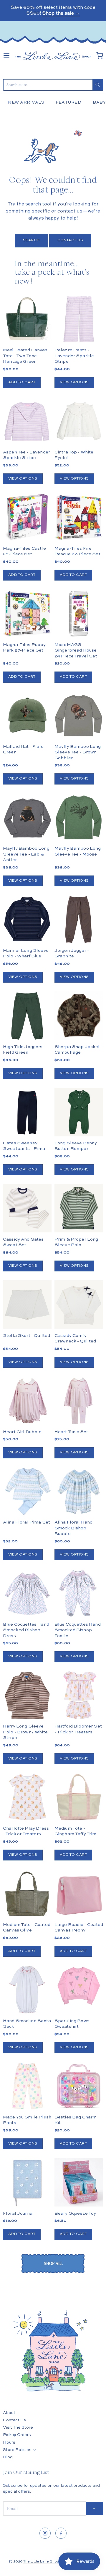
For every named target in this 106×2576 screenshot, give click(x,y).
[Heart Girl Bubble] (27, 1401)
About (9, 2413)
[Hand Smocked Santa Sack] (27, 1990)
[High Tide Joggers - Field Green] (27, 1016)
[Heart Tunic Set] (79, 1401)
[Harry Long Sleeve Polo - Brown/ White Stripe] (27, 1695)
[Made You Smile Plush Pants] (27, 2086)
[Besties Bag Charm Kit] (79, 2086)
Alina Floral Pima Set (26, 1522)
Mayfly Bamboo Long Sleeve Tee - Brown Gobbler (78, 752)
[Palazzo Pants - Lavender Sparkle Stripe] (79, 319)
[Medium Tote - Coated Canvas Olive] (27, 1893)
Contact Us (70, 240)
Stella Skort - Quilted (26, 1336)
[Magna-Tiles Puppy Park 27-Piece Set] (27, 614)
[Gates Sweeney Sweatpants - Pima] (27, 1112)
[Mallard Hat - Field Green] (27, 716)
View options (74, 382)
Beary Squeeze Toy (75, 2213)
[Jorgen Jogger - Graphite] (79, 919)
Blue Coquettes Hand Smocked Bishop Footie (78, 1630)
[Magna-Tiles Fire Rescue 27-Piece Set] (79, 517)
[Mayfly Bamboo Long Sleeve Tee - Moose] (79, 818)
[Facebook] (61, 2533)
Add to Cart (22, 382)
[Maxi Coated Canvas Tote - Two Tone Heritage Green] (27, 319)
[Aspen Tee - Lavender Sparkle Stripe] (27, 421)
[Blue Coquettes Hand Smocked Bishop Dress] (27, 1593)
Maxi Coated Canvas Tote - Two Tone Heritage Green (25, 356)
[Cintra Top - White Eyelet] (79, 421)
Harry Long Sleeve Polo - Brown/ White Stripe (25, 1732)
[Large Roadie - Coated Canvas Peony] (79, 1893)
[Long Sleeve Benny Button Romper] (79, 1112)
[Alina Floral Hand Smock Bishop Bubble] (79, 1491)
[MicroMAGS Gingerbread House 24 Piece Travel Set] (79, 614)
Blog (8, 2457)
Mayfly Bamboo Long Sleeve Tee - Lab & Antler (26, 854)
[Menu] (6, 55)
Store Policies (17, 2450)
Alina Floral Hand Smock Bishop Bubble (74, 1528)
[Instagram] (45, 2533)
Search (31, 240)
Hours (9, 2442)
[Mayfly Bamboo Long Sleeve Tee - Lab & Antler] (27, 818)
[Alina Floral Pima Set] (27, 1491)
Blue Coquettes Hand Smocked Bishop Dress (26, 1630)
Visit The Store (18, 2427)
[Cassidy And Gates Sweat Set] (27, 1208)
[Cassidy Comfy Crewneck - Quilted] (79, 1304)
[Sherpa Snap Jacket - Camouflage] (79, 1028)
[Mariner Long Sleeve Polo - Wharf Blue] (27, 919)
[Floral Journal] (27, 2182)
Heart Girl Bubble (22, 1432)
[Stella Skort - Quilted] (27, 1304)
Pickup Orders (17, 2435)
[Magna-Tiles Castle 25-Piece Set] (27, 517)
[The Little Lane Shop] (53, 56)
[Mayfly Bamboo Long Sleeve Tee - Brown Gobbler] (79, 716)
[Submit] (98, 85)
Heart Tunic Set (71, 1432)
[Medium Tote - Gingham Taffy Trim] (79, 1797)
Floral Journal (18, 2213)
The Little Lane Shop (41, 2562)
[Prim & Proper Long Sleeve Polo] (79, 1208)
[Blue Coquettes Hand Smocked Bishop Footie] (79, 1593)
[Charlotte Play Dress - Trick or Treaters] (27, 1797)
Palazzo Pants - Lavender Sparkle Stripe (74, 356)
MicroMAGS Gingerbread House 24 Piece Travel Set (76, 650)
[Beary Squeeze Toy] (79, 2182)
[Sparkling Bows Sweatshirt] (79, 1986)
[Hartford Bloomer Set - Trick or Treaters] (79, 1695)
